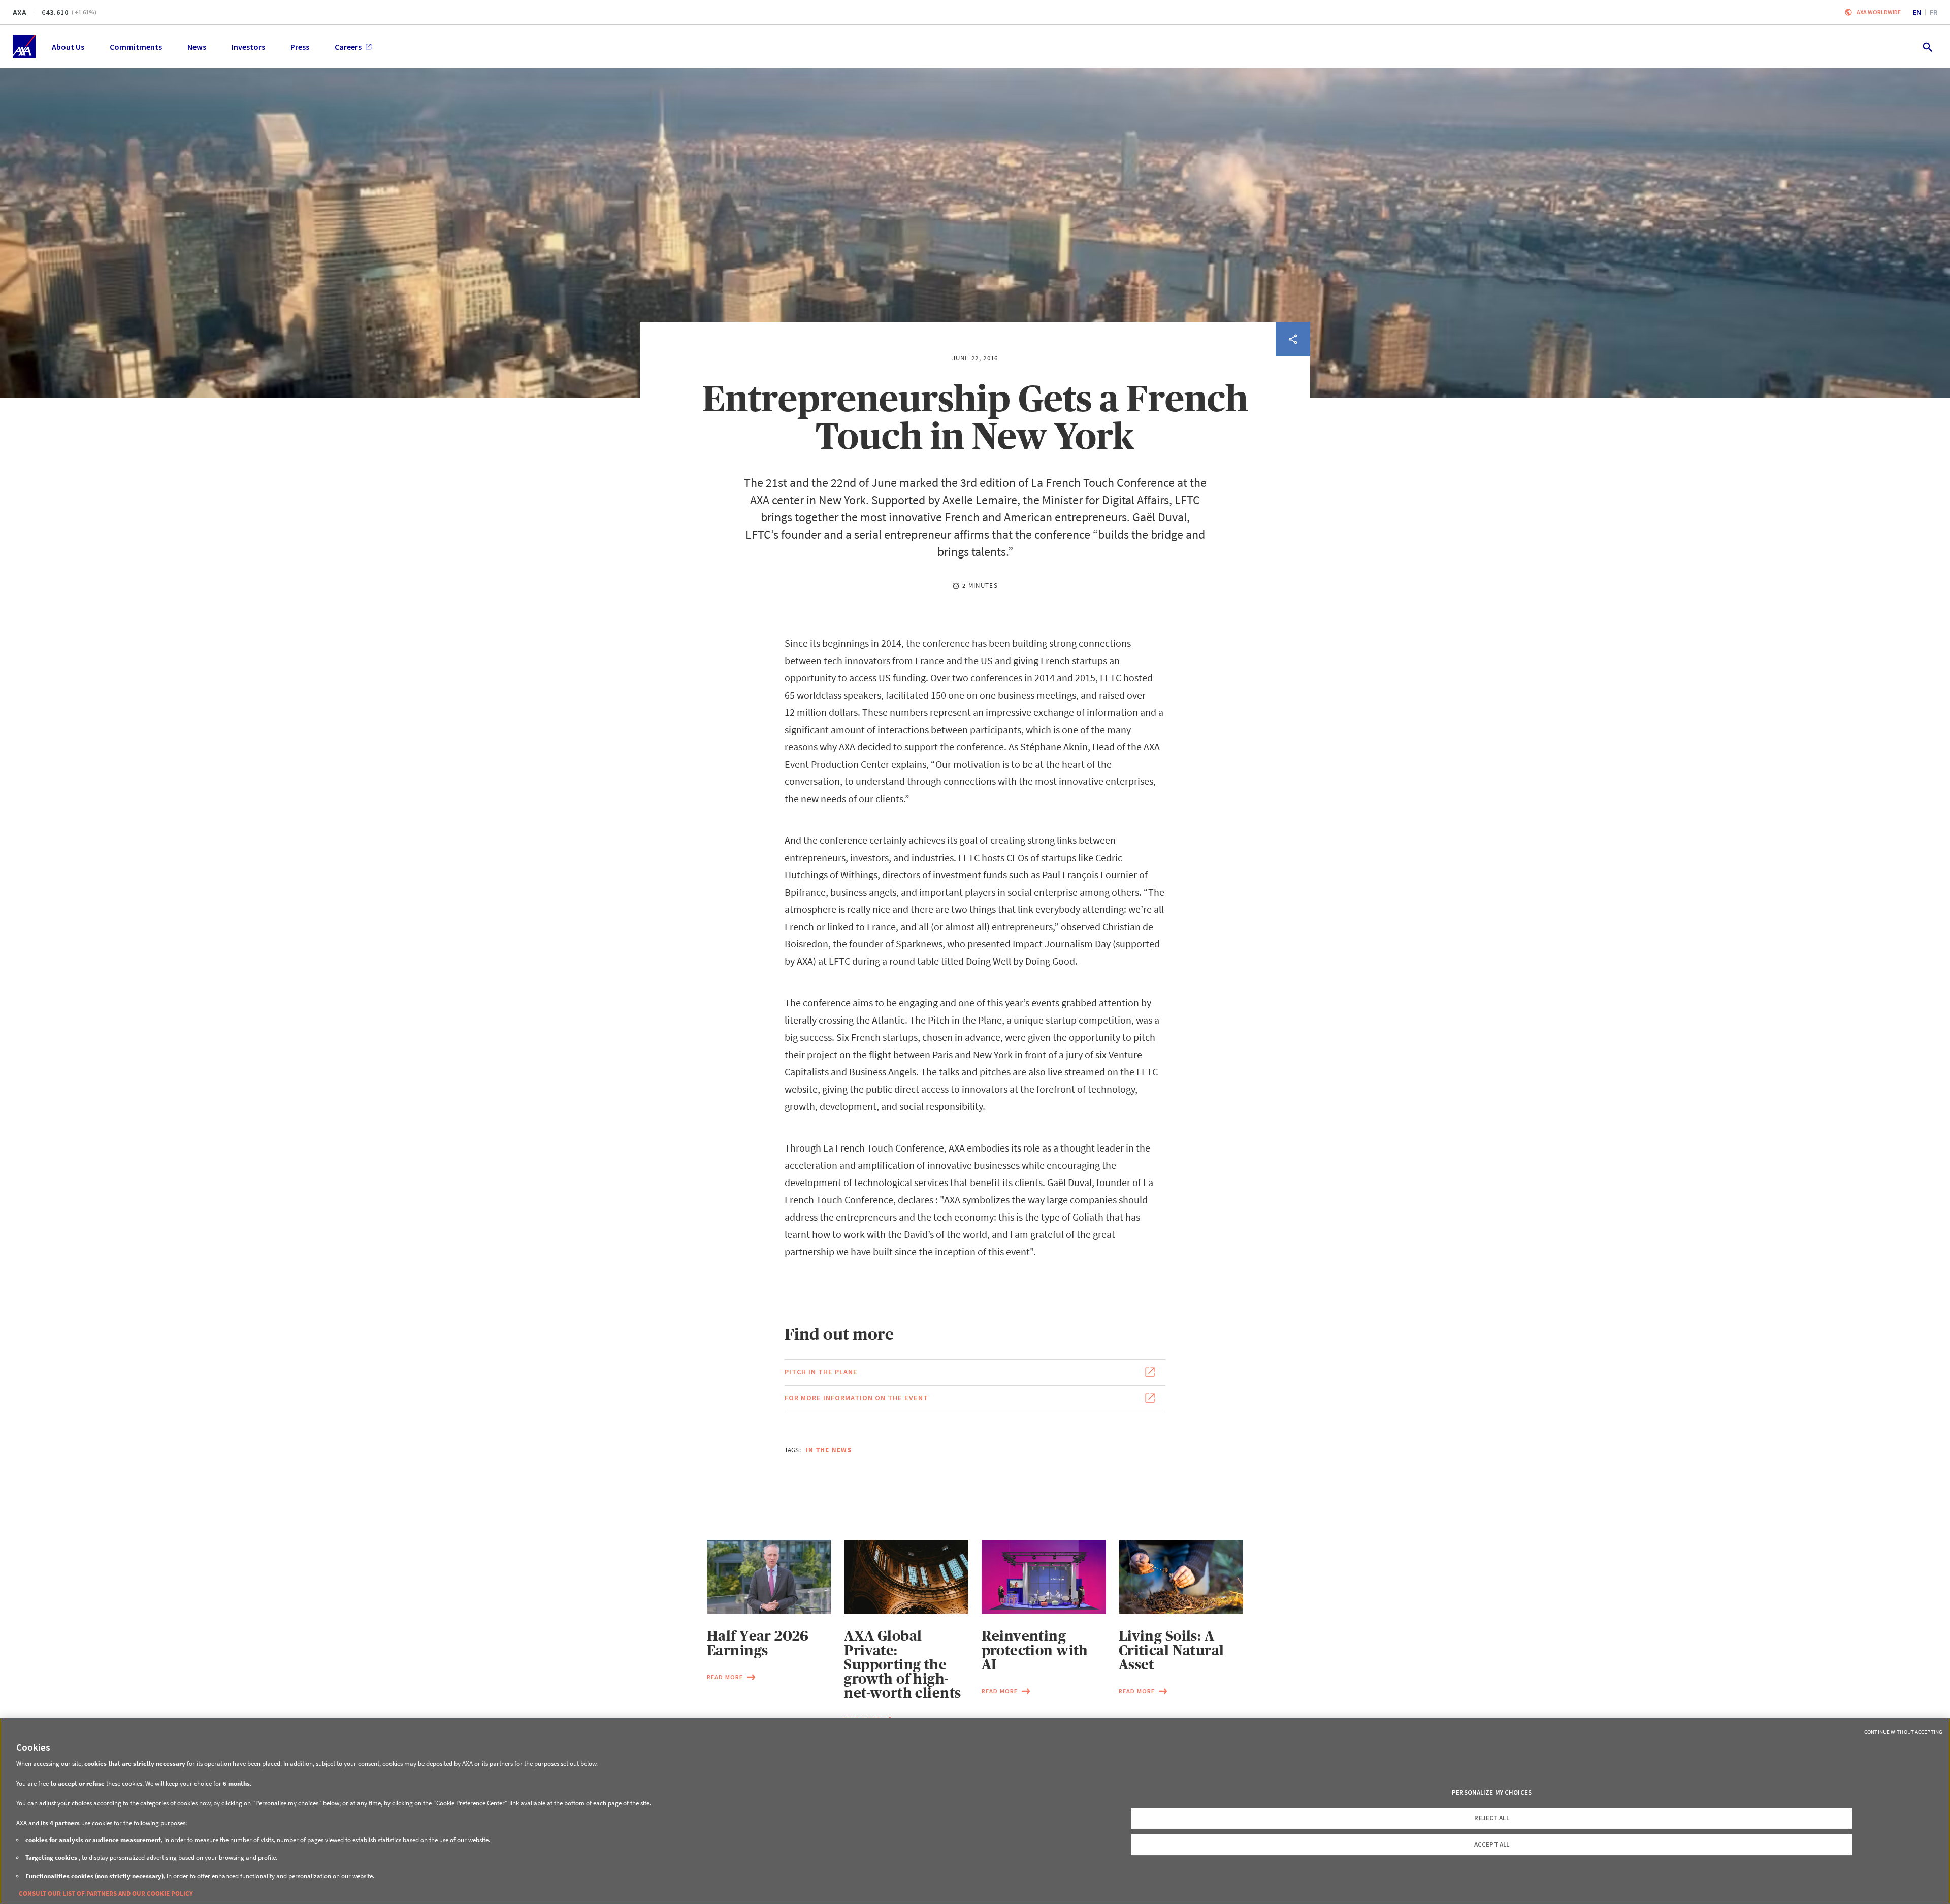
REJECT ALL (1491, 1818)
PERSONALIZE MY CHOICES (1492, 1793)
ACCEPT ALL (1492, 1844)
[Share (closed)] (1293, 339)
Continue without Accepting (1903, 1732)
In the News (829, 1450)
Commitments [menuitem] (136, 47)
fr (1933, 12)
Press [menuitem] (300, 47)
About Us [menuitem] (68, 47)
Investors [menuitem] (248, 47)
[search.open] (1927, 46)
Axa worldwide (1879, 12)
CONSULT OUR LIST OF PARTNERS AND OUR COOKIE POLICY (106, 1894)
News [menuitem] (197, 47)
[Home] (24, 46)
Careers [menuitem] (348, 47)
